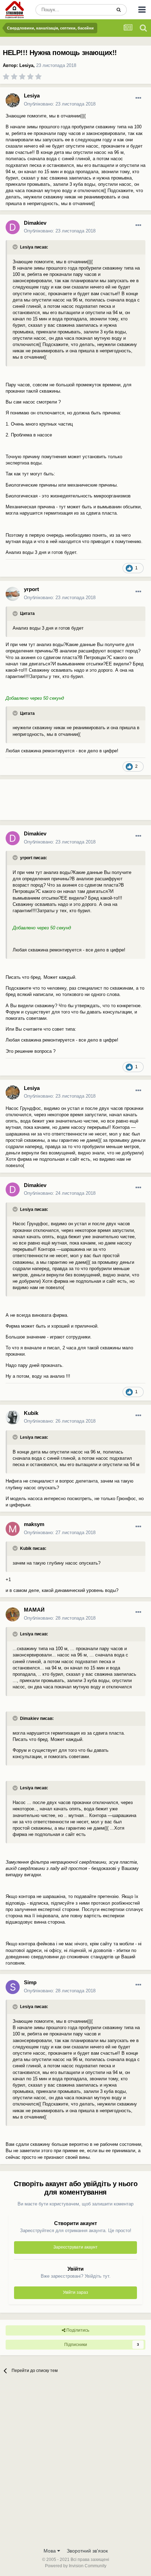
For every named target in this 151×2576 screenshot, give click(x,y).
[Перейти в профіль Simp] (13, 1987)
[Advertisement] (56, 802)
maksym (34, 1524)
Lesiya (26, 65)
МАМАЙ (34, 1610)
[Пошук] (119, 10)
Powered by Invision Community (76, 2566)
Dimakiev (35, 223)
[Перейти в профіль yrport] (13, 594)
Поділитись (77, 2330)
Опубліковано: (60, 104)
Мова (50, 2551)
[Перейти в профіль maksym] (13, 1529)
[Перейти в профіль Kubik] (13, 1417)
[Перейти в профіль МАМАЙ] (13, 1614)
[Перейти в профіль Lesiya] (13, 100)
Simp (30, 1982)
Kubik (31, 1413)
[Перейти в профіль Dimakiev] (13, 227)
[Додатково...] (138, 98)
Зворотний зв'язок (87, 2551)
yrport (31, 589)
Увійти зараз (75, 2292)
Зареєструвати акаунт (75, 2247)
